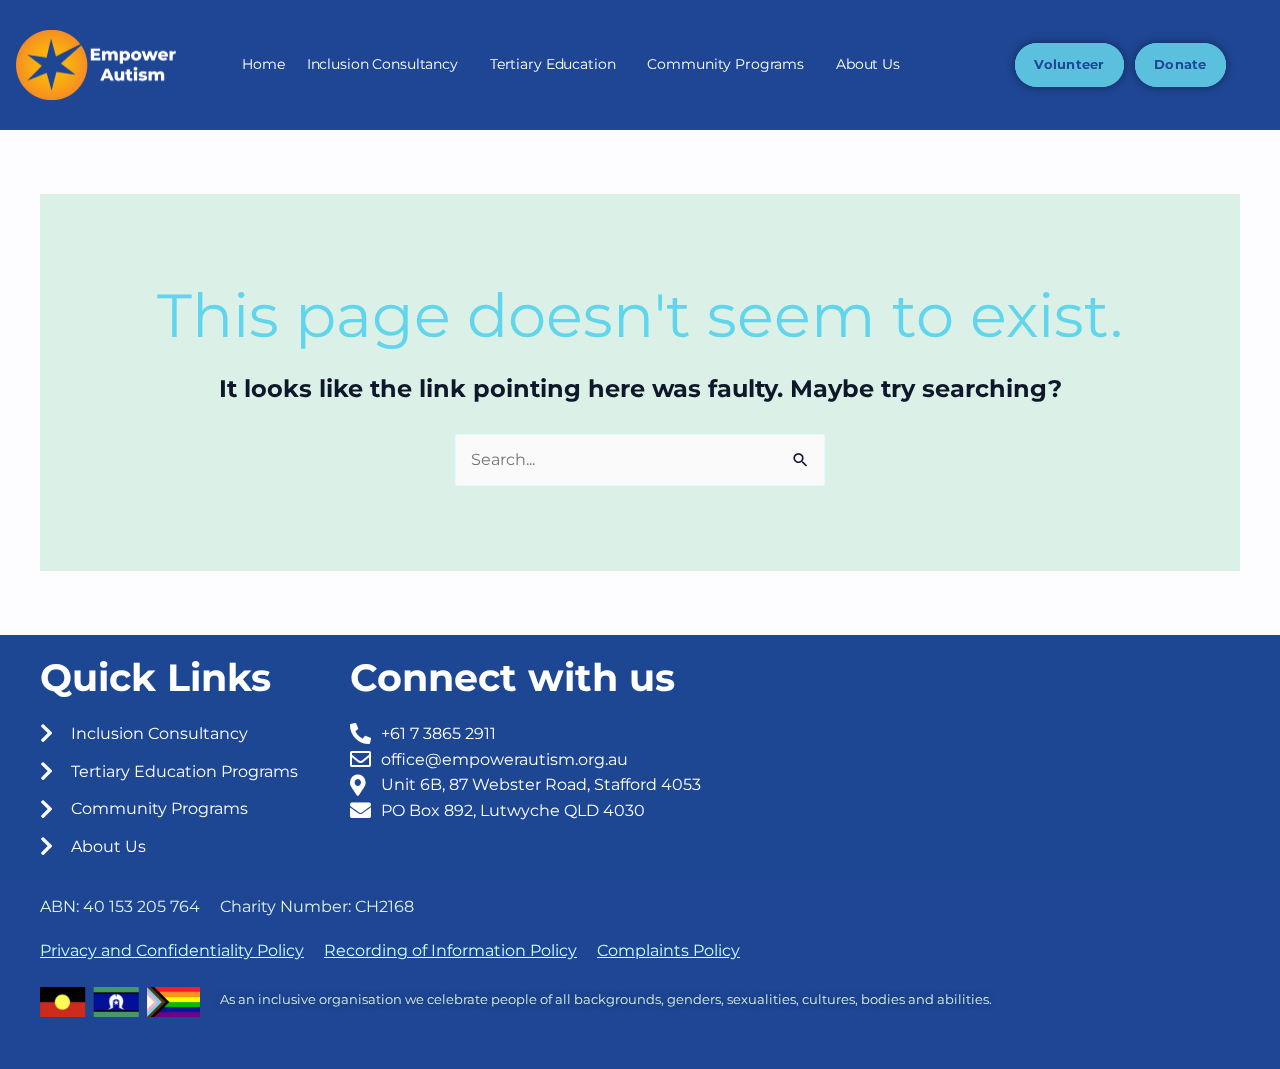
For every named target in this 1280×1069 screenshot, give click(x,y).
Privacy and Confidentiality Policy (172, 950)
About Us (868, 64)
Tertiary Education (553, 64)
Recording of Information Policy (450, 950)
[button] (387, 65)
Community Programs (725, 64)
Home (263, 64)
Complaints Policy (668, 950)
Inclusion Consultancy (382, 64)
